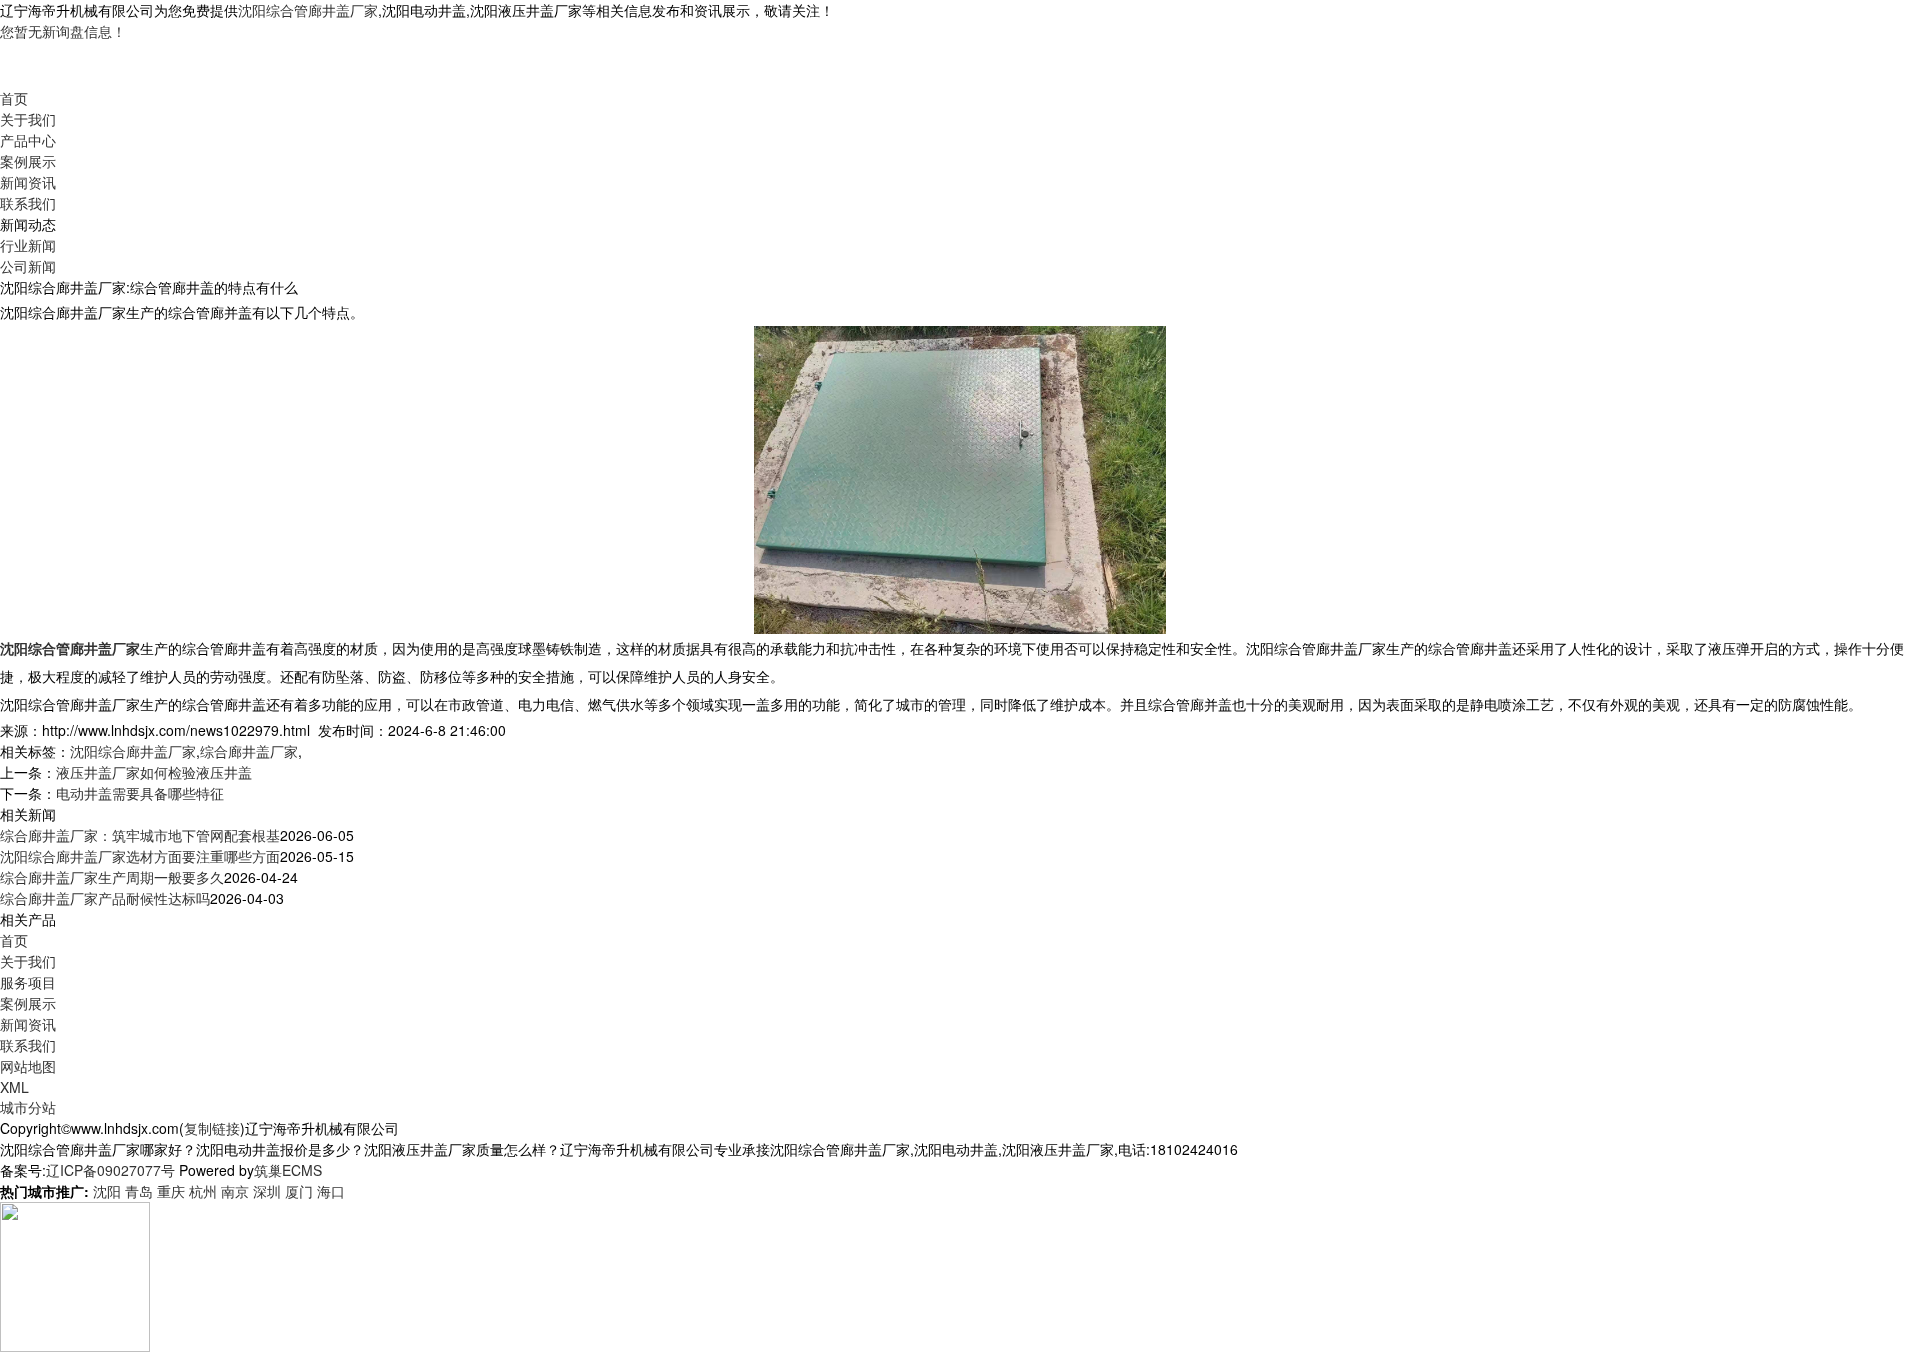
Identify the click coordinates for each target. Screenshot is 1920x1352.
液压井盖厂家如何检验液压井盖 (154, 772)
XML (14, 1087)
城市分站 (28, 1107)
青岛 (139, 1191)
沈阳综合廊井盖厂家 (133, 751)
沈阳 (107, 1191)
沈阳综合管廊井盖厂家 (308, 10)
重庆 (171, 1191)
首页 (14, 98)
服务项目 (28, 982)
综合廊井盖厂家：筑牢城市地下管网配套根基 (140, 835)
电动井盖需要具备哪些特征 (140, 793)
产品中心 (28, 140)
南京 (235, 1191)
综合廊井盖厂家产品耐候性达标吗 (105, 898)
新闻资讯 (28, 182)
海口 (331, 1191)
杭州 (203, 1191)
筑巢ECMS (288, 1170)
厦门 (299, 1191)
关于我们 (28, 119)
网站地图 (28, 1066)
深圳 (267, 1191)
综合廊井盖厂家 (249, 751)
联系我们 (28, 203)
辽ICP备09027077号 (110, 1170)
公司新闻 (28, 266)
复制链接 (212, 1128)
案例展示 (28, 161)
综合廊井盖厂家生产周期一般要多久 (112, 877)
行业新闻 (28, 245)
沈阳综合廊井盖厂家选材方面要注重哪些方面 (140, 856)
